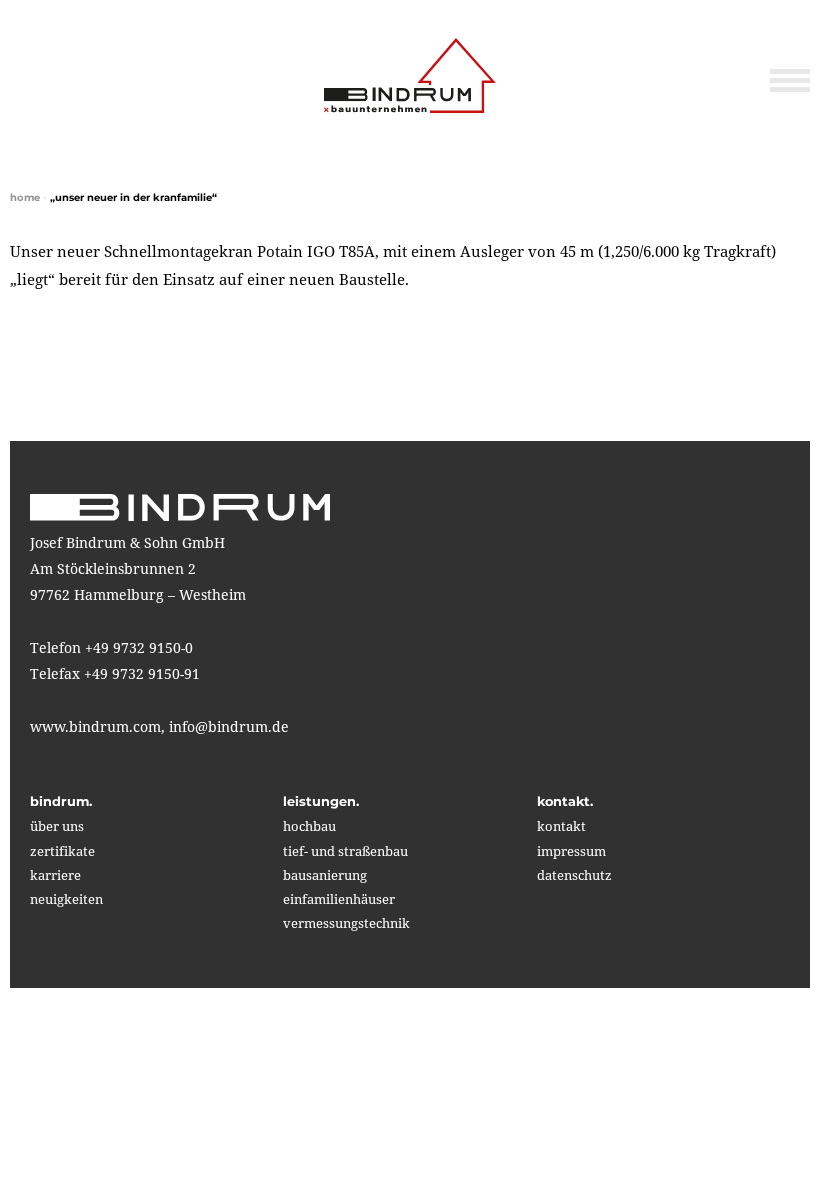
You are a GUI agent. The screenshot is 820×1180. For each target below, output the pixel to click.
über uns (57, 826)
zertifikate (62, 851)
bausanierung (325, 875)
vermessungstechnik (346, 923)
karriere (55, 875)
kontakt (561, 826)
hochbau (309, 826)
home (25, 197)
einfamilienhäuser (339, 899)
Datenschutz (574, 875)
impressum (571, 851)
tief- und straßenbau (345, 851)
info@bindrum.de (229, 726)
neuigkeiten (66, 899)
